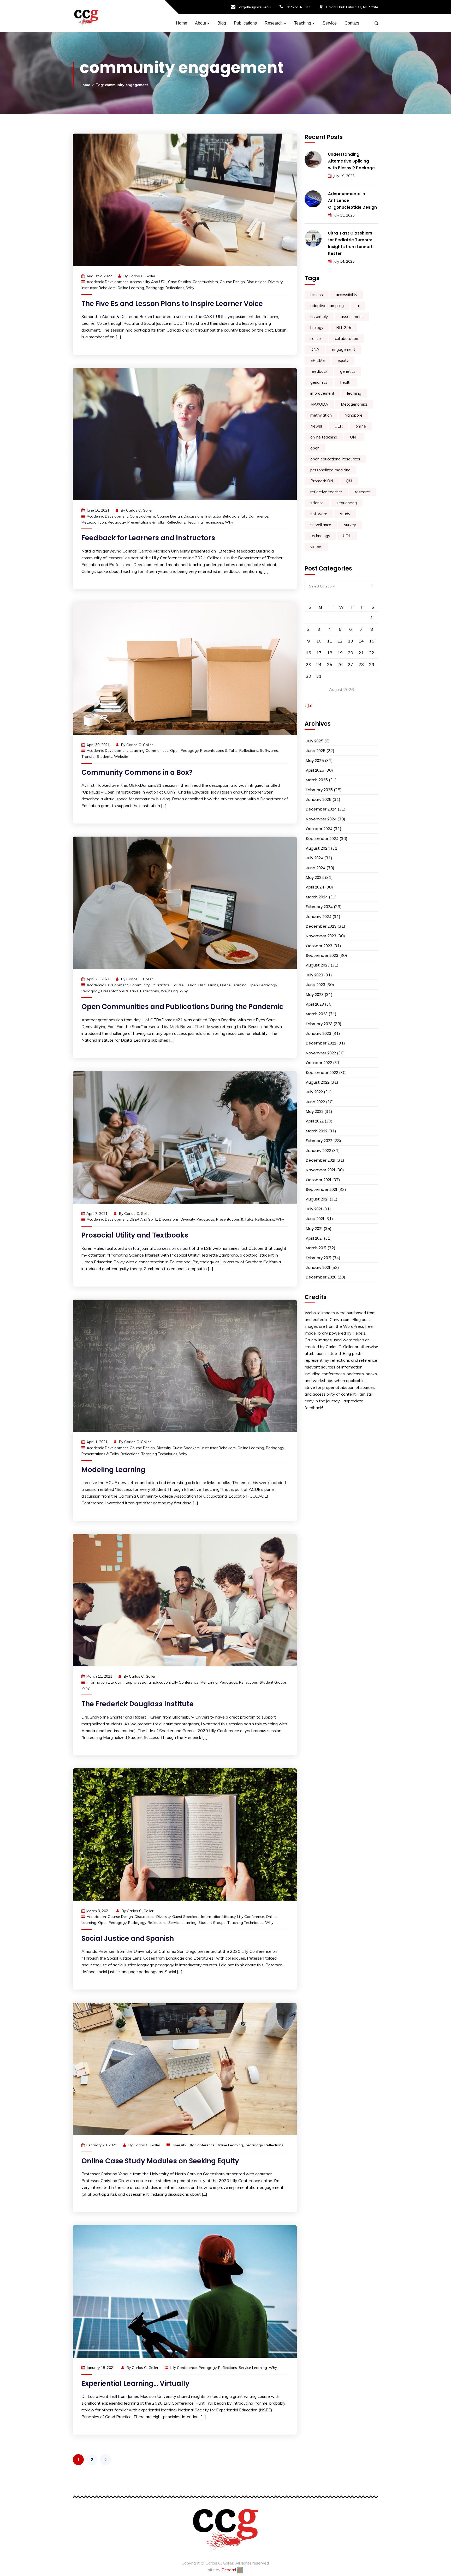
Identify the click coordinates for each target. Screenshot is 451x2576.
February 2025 (319, 790)
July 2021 (314, 1209)
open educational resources (335, 459)
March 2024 (317, 897)
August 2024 (318, 848)
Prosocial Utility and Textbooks (135, 1235)
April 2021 (314, 1238)
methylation (321, 415)
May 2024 (315, 877)
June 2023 (316, 985)
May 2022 (315, 1111)
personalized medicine (330, 470)
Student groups (273, 1682)
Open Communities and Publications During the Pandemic (182, 1007)
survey (350, 525)
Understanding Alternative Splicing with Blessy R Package (351, 161)
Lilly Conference (255, 516)
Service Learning (182, 1923)
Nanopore (354, 415)
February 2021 (319, 1258)
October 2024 (319, 829)
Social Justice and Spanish (128, 1938)
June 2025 (316, 751)
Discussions (257, 282)
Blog (222, 23)
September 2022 (322, 1073)
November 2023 (321, 936)
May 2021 (314, 1229)
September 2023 (322, 955)
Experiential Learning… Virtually (135, 2383)
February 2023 (319, 1024)
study (345, 514)
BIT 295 (344, 328)
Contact (352, 23)
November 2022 (321, 1053)
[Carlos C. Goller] (86, 16)
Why (190, 288)
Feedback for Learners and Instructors (148, 538)
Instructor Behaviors (99, 288)
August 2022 (318, 1082)
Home (182, 23)
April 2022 (315, 1121)
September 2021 (322, 1189)
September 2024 (322, 839)
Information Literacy (104, 1682)
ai (358, 306)
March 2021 (316, 1248)
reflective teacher (326, 492)
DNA (315, 349)
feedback (319, 371)
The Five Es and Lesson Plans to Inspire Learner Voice (172, 304)
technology (320, 536)
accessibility (346, 295)
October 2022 (319, 1063)
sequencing (347, 503)
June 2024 (316, 868)
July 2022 (314, 1092)
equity (343, 360)
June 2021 (315, 1219)
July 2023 (314, 975)
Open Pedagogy (184, 750)
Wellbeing (169, 991)
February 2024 (319, 907)
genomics (319, 382)
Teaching (303, 23)
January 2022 (318, 1151)
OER (339, 426)
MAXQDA (319, 404)
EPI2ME (318, 360)
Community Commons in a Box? (137, 772)
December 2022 (321, 1043)
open (315, 448)
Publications (245, 23)
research (363, 492)
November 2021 (321, 1170)
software (319, 514)
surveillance (321, 525)
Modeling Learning (113, 1470)
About (200, 23)
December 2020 (321, 1277)
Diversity (275, 282)
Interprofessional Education (146, 1682)
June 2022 (315, 1102)
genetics (348, 371)
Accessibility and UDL (148, 282)
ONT (354, 437)
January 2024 (319, 917)
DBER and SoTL (143, 1219)
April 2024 (315, 887)
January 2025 (319, 799)
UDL (347, 536)
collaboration (346, 338)
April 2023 (315, 1004)
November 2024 (321, 819)
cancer (316, 338)
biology (317, 328)
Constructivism (205, 282)
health (346, 382)
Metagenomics (354, 404)
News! (316, 426)
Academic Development (107, 282)
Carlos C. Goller (142, 276)
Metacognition (94, 522)
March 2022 (317, 1131)
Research (274, 23)
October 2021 (319, 1180)
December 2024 (321, 809)
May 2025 (315, 761)
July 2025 (315, 741)
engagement (344, 349)
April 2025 (315, 770)
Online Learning (131, 288)
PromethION (322, 481)
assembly (319, 317)
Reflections (175, 288)
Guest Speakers (186, 1448)
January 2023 (319, 1033)
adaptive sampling (327, 306)
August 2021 (317, 1199)
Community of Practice (150, 985)
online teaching (324, 437)
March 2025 (317, 780)
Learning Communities (149, 750)
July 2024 (315, 858)
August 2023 (318, 965)
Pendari (229, 2570)
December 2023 (321, 926)
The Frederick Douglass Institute (138, 1704)
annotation (96, 1917)
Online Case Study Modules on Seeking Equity (160, 2161)
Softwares (269, 750)
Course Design (232, 282)
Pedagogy (155, 288)
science (317, 503)
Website (121, 756)
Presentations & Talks (146, 522)
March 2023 (317, 1014)
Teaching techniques (205, 522)
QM (349, 481)
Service (330, 23)
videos (316, 547)
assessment (352, 317)
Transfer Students (97, 756)
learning (354, 393)
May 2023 (315, 995)
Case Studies (179, 282)
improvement (322, 393)
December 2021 (321, 1160)
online (361, 426)
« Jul (308, 705)
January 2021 (318, 1267)
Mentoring (209, 1682)
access (317, 295)
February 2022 (319, 1141)
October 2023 (319, 946)
